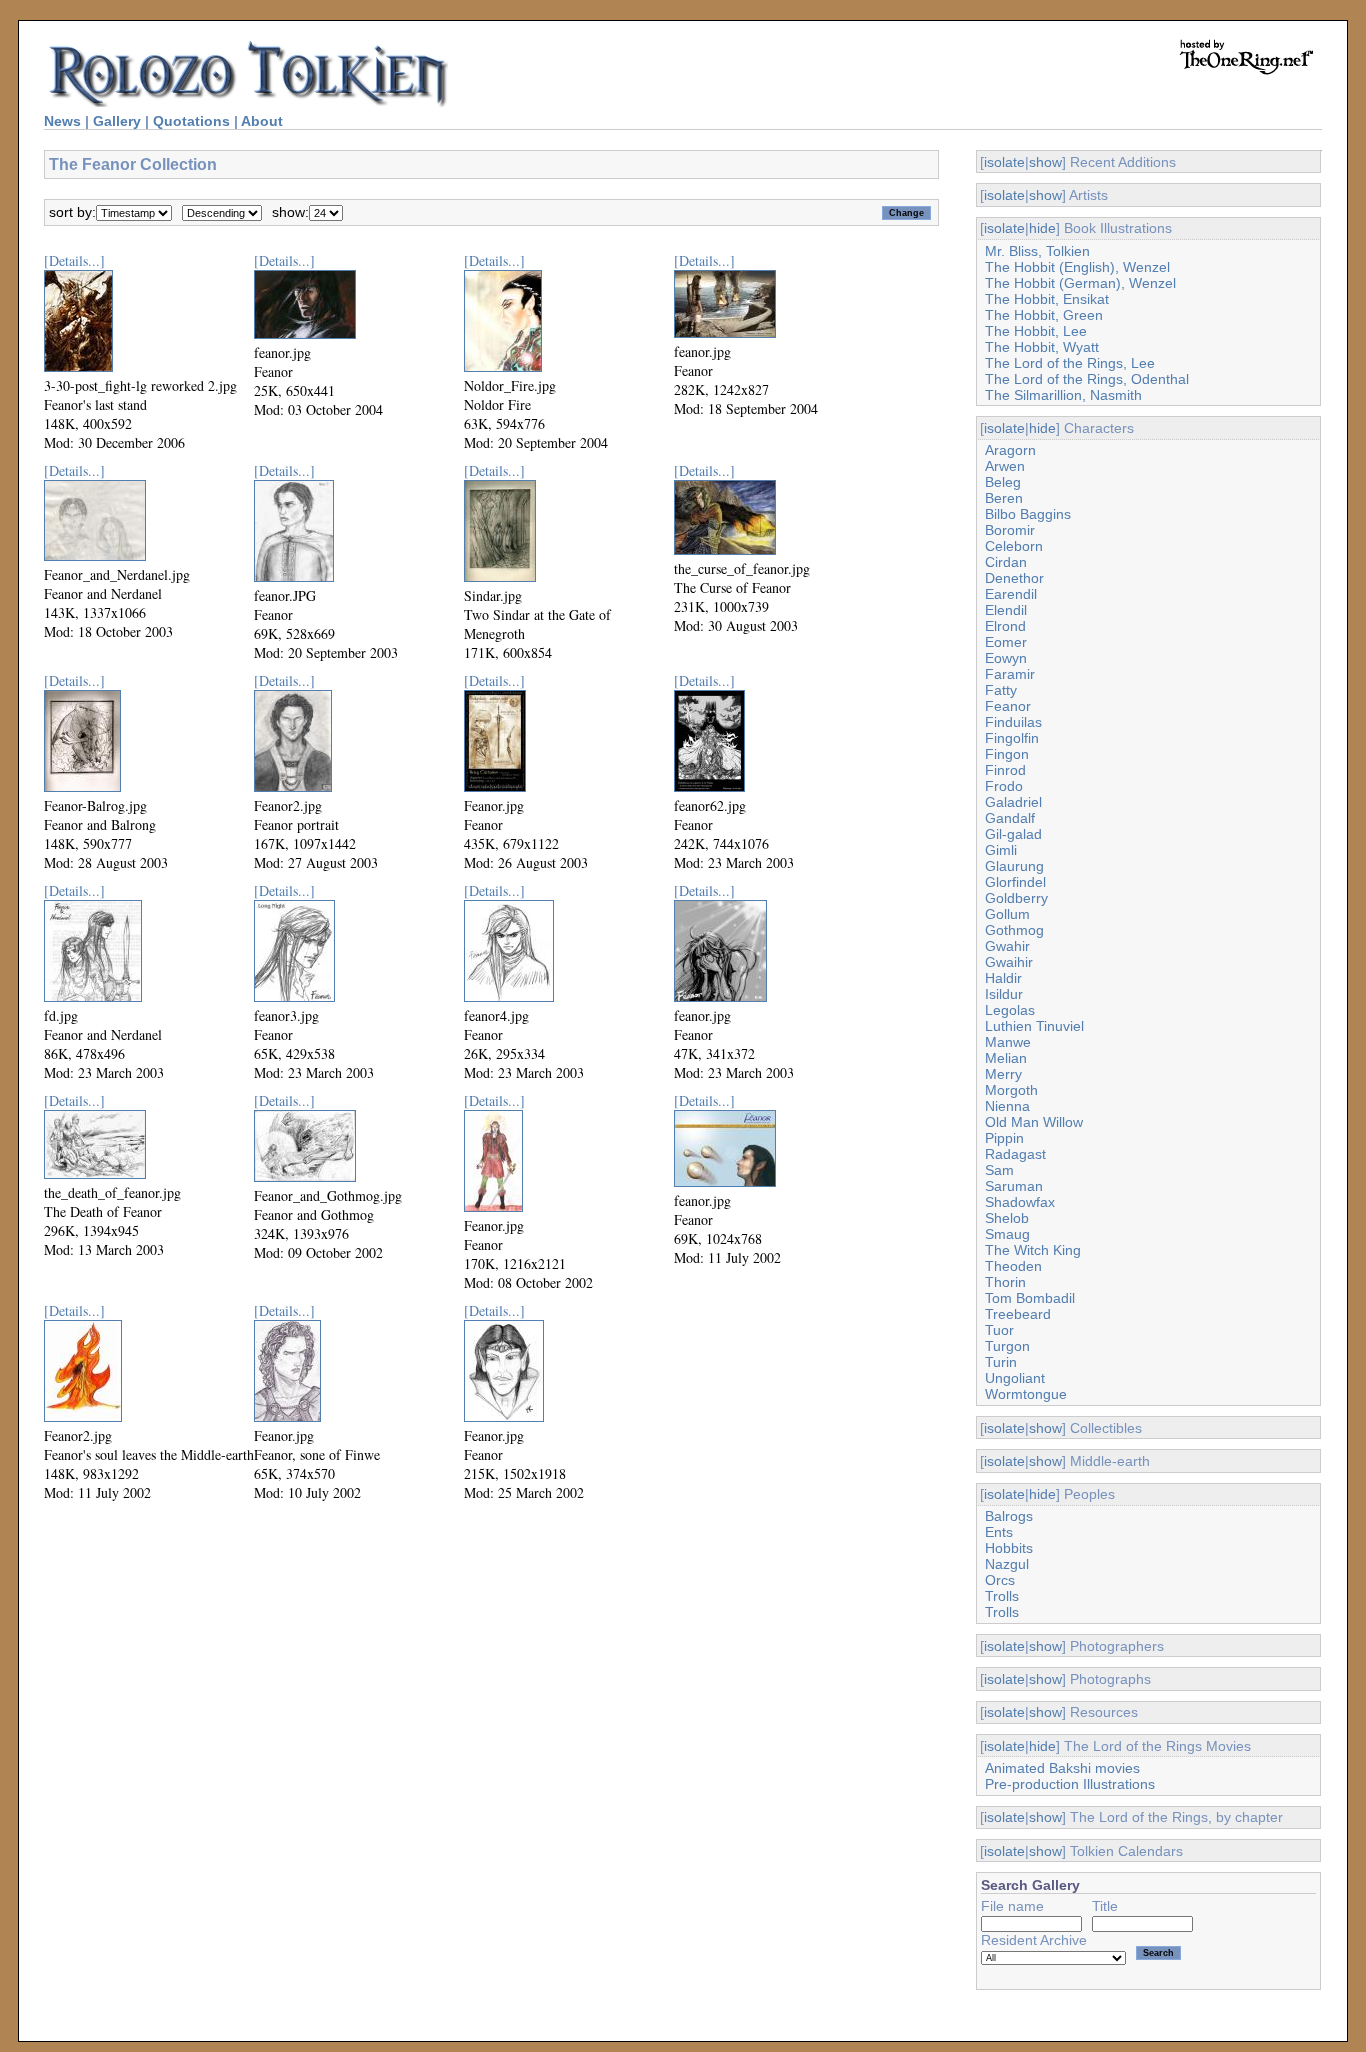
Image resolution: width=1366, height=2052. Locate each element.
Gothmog (1014, 930)
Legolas (1010, 1010)
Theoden (1013, 1266)
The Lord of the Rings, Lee (1070, 363)
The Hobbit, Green (1044, 315)
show (1045, 162)
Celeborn (1014, 546)
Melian (1006, 1058)
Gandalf (1010, 818)
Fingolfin (1012, 738)
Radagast (1015, 1154)
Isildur (1004, 994)
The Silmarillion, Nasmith (1063, 395)
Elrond (1005, 626)
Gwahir (1007, 946)
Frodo (1004, 786)
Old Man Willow (1034, 1122)
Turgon (1007, 1346)
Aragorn (1010, 450)
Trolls (1002, 1596)
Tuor (999, 1330)
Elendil (1006, 610)
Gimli (1001, 850)
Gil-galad (1013, 834)
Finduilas (1013, 722)
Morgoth (1011, 1090)
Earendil (1011, 594)
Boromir (1010, 530)
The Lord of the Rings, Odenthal (1087, 379)
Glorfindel (1015, 882)
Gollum (1007, 914)
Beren (1004, 498)
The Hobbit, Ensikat (1047, 299)
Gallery (117, 121)
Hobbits (1009, 1548)
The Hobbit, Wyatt (1042, 347)
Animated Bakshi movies (1062, 1768)
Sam (999, 1170)
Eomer (1006, 642)
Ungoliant (1015, 1378)
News (62, 121)
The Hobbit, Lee (1036, 331)
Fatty (1001, 690)
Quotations (191, 121)
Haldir (1003, 978)
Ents (999, 1532)
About (262, 121)
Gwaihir (1009, 962)
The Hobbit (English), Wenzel (1077, 267)
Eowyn (1006, 658)
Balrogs (1009, 1516)
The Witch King (1033, 1250)
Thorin (1005, 1282)
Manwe (1008, 1042)
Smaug (1007, 1234)
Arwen (1005, 466)
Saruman (1014, 1186)
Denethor (1014, 578)
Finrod (1005, 770)
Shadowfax (1020, 1202)
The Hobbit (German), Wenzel (1080, 283)
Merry (1003, 1074)
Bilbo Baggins (1028, 514)
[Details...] (74, 260)
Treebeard (1018, 1314)
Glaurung (1014, 866)
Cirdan (1006, 562)
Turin (1001, 1362)
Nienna (1007, 1106)
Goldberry (1016, 898)
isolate (1004, 162)
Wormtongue (1026, 1394)
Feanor (1008, 706)
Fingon (1007, 754)
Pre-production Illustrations (1070, 1784)
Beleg (1003, 482)
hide (1042, 228)
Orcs (1000, 1580)
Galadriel (1013, 802)
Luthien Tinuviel (1034, 1026)
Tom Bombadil (1030, 1298)
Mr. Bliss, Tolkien (1037, 251)
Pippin (1004, 1138)
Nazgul (1007, 1564)
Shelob (1007, 1218)
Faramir (1010, 674)
